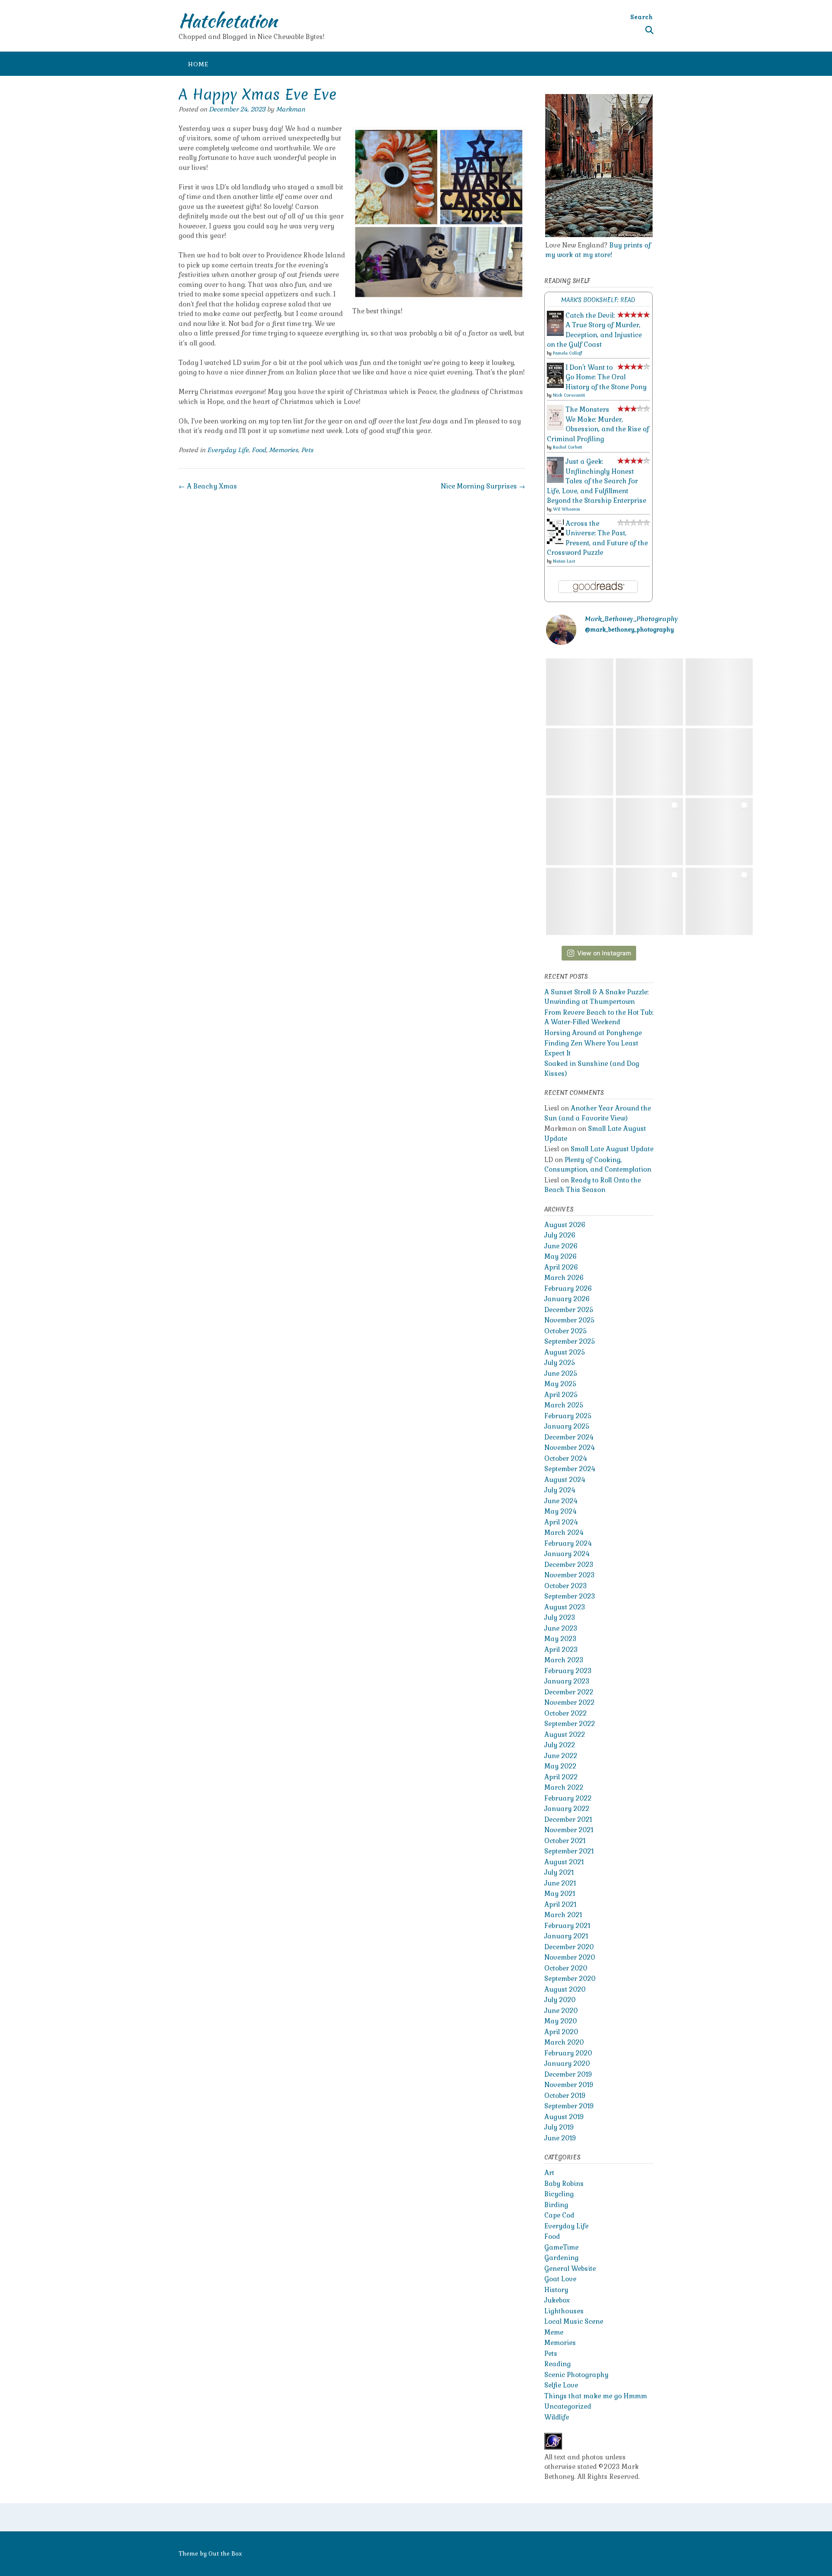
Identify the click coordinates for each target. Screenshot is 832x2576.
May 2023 (560, 1639)
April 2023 (561, 1649)
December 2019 (568, 2074)
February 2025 (568, 1416)
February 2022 (568, 1798)
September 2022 (570, 1724)
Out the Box (225, 2554)
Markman (291, 109)
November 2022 (569, 1702)
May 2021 (560, 1894)
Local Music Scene (574, 2321)
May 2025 (560, 1384)
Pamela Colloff (567, 353)
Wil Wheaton (567, 509)
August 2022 (565, 1734)
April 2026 (561, 1267)
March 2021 (563, 1915)
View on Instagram (604, 953)
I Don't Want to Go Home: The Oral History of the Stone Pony (606, 377)
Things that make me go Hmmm (596, 2396)
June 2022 (561, 1756)
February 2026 (568, 1288)
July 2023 (560, 1617)
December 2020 (569, 1947)
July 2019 (559, 2127)
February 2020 (568, 2053)
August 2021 (564, 1862)
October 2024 (565, 1458)
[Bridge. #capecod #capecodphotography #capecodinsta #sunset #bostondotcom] (719, 762)
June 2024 (561, 1501)
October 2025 (565, 1331)
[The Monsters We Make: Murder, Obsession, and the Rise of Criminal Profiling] (555, 428)
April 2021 (560, 1904)
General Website (570, 2268)
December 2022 (569, 1692)
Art (549, 2173)
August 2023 (565, 1607)
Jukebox (557, 2300)
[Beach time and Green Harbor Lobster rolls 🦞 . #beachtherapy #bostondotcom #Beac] (719, 832)
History (556, 2290)
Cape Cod (559, 2215)
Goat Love (560, 2279)
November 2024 (569, 1448)
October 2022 (565, 1713)
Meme (554, 2332)
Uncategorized (568, 2406)
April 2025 (561, 1395)
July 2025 (560, 1363)
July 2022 (560, 1745)
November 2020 (570, 1957)
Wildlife (557, 2417)
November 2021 (569, 1830)
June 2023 (561, 1628)
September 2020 (570, 1978)
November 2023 (569, 1575)
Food (259, 450)
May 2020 (561, 2021)
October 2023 (565, 1586)
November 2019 (569, 2085)
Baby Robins (564, 2184)
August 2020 (565, 1989)
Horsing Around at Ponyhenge (593, 1033)
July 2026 (560, 1235)
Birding (556, 2205)
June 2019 (560, 2138)
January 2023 (567, 1681)
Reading (557, 2364)
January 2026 (567, 1299)
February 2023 (568, 1671)
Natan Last (564, 561)
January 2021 (566, 1936)
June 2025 (561, 1373)
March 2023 (564, 1660)
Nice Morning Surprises (483, 486)
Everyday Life (228, 450)
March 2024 (564, 1532)
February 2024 (568, 1543)
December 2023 (569, 1565)
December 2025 (569, 1310)
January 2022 (567, 1809)
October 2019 (565, 2096)
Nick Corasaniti (569, 395)
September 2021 (569, 1851)
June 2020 (561, 2011)
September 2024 (570, 1469)
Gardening (561, 2258)
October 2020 (566, 1968)
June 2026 (561, 1246)
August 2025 (565, 1352)
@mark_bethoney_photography (629, 630)
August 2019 (564, 2117)
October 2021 (565, 1841)
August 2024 (565, 1480)
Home (198, 64)
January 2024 (567, 1554)
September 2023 (570, 1596)
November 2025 (569, 1320)
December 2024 (569, 1437)
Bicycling (559, 2194)
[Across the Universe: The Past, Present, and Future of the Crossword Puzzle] (555, 542)
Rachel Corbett (567, 447)
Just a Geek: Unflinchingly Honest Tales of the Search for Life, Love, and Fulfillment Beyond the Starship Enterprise (596, 481)
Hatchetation (228, 20)
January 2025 (567, 1426)
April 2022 (561, 1777)
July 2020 (560, 2000)
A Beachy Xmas (208, 486)
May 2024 (560, 1511)
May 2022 (560, 1766)
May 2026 (561, 1256)
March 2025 (564, 1405)
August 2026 (565, 1225)
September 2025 (570, 1341)
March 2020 (564, 2042)
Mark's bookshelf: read (598, 300)
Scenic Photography (576, 2375)
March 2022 (564, 1787)
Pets (307, 450)
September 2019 (569, 2106)
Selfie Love (561, 2385)
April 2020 (561, 2032)
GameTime (561, 2247)
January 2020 (567, 2063)
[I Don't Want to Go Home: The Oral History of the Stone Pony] (555, 386)
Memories (284, 450)
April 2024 (561, 1522)
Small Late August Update (612, 1149)
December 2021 (568, 1819)
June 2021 (560, 1883)
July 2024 (560, 1490)
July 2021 (559, 1872)
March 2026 (564, 1278)
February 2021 (567, 1926)
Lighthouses (564, 2311)
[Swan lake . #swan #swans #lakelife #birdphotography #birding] (649, 692)
